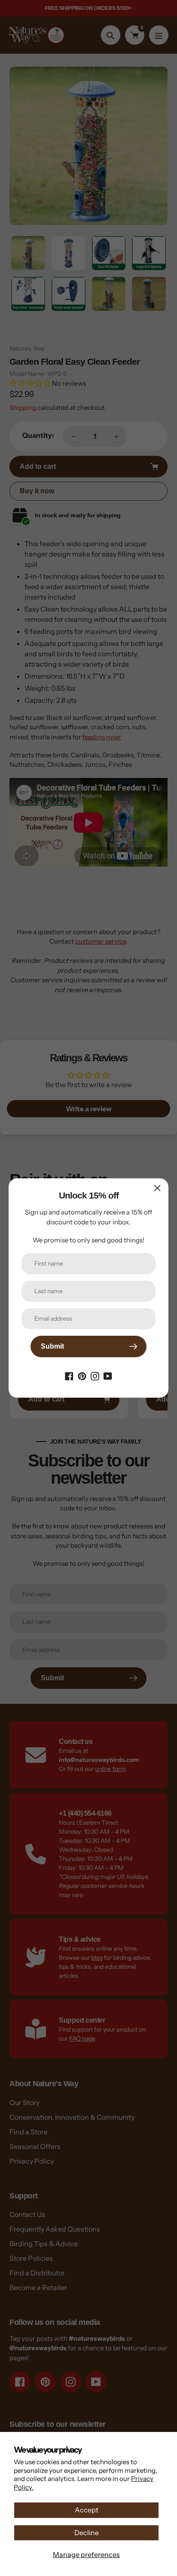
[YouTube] (108, 1375)
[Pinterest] (82, 1375)
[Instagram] (95, 1375)
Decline (87, 2533)
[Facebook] (69, 1375)
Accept (87, 2510)
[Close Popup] (157, 1188)
